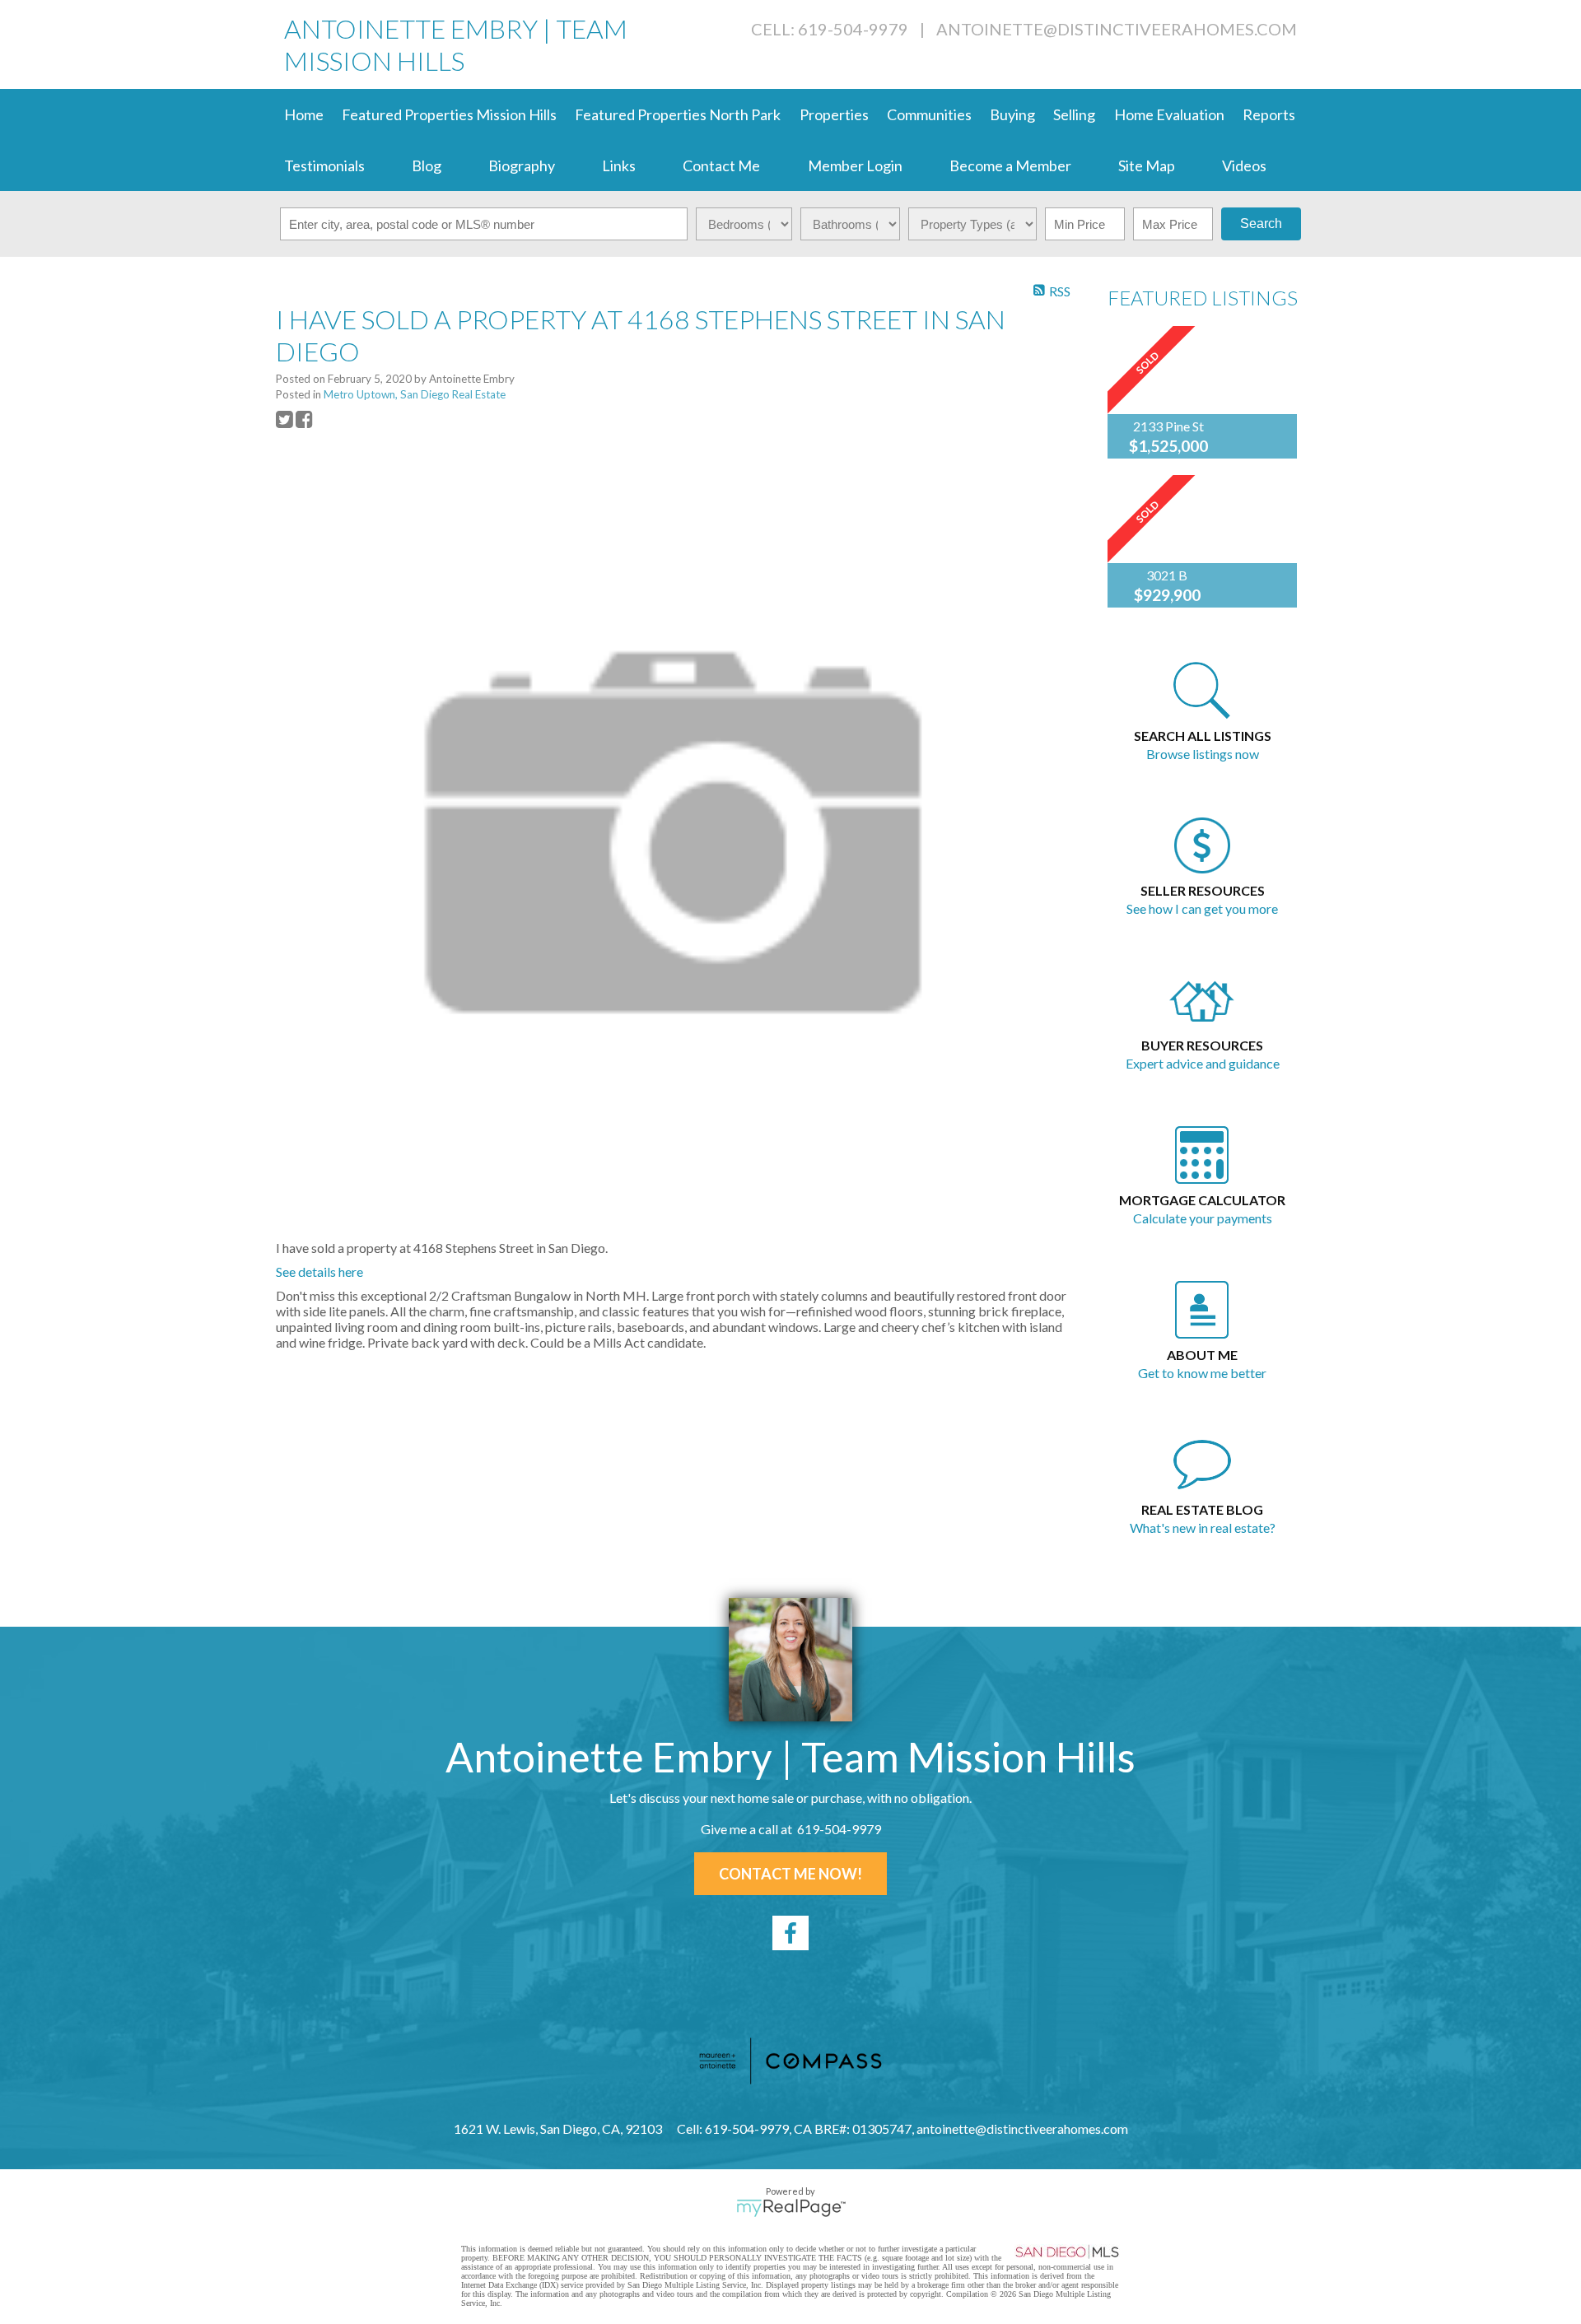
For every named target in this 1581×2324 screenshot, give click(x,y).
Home (304, 114)
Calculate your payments (1203, 1218)
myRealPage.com (791, 2208)
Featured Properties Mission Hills (449, 114)
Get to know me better (1202, 1373)
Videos (1244, 165)
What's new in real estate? (1203, 1528)
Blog (427, 165)
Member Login (855, 165)
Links (619, 165)
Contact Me (721, 165)
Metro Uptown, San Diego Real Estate (415, 394)
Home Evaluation (1169, 114)
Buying (1012, 114)
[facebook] (790, 1933)
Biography (522, 165)
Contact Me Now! (790, 1874)
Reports (1269, 114)
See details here (319, 1271)
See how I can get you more (1202, 908)
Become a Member (1010, 165)
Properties (834, 114)
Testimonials (324, 165)
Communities (929, 114)
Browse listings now (1203, 754)
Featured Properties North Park (678, 114)
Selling (1074, 114)
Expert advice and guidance (1203, 1063)
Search (1261, 224)
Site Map (1147, 165)
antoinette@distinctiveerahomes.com (1117, 29)
